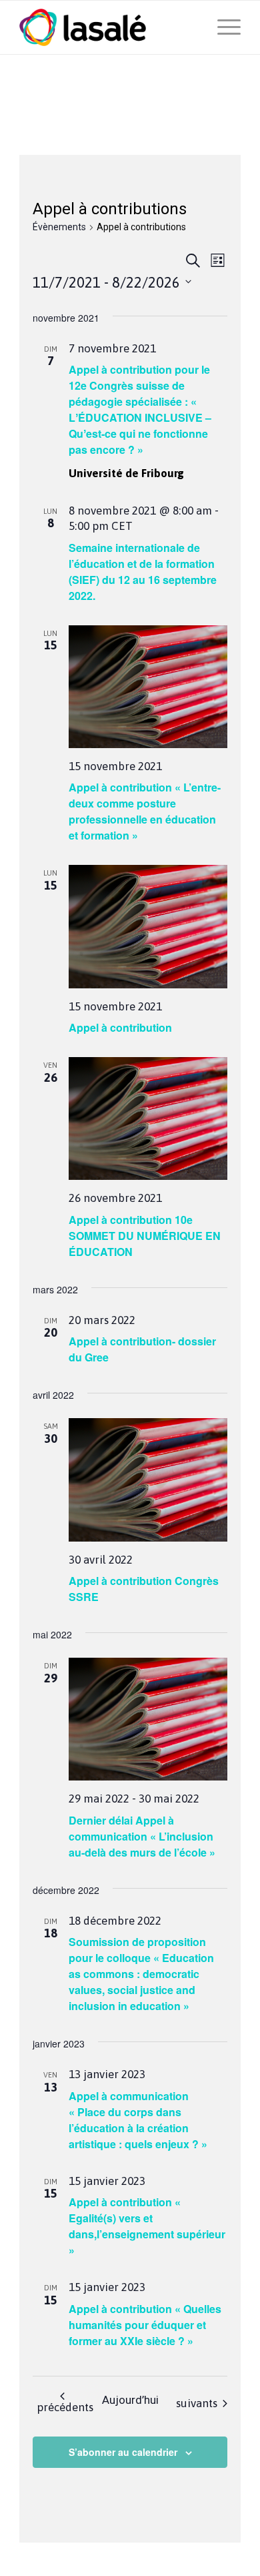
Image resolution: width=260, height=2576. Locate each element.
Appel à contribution (120, 1027)
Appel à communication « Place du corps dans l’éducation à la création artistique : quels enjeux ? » (138, 2120)
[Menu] (222, 27)
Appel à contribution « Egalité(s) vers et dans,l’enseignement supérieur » (147, 2226)
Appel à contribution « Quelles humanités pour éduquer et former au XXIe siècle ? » (145, 2325)
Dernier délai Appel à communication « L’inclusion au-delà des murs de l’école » (142, 1836)
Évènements (59, 227)
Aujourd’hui (130, 2400)
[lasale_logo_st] (108, 27)
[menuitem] (222, 27)
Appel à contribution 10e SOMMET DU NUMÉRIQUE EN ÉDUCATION (145, 1236)
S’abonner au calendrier (123, 2452)
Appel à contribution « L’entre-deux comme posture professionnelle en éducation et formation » (145, 811)
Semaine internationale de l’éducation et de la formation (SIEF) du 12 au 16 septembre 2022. (143, 572)
